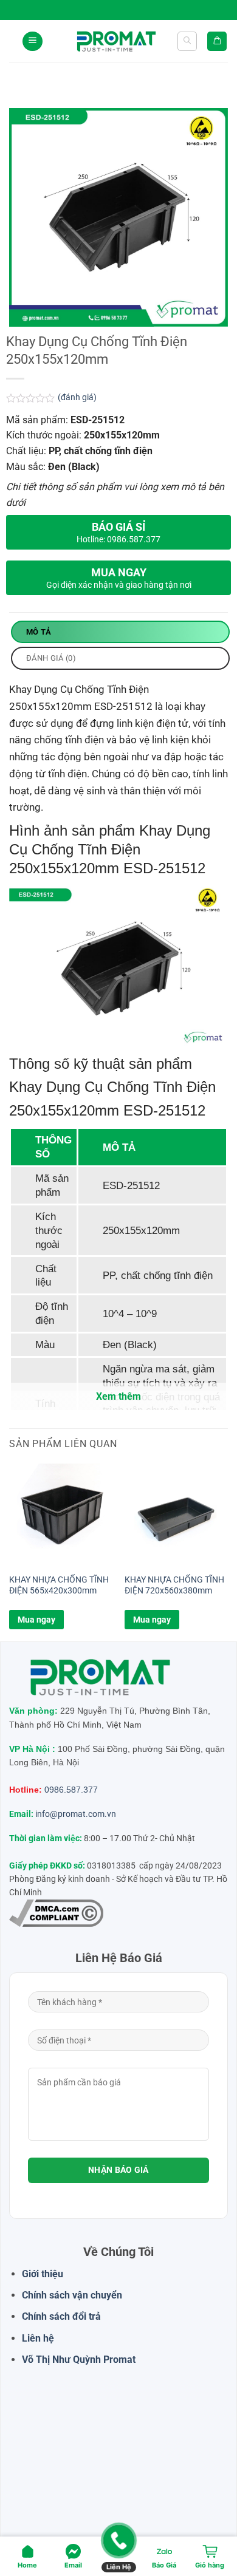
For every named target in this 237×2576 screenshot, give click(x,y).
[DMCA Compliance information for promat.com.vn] (56, 1913)
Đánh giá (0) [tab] (51, 658)
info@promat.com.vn (76, 1814)
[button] (33, 42)
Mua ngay (36, 1620)
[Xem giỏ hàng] (217, 42)
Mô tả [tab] (39, 632)
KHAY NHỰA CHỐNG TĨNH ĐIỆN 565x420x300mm (59, 1585)
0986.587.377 (71, 1790)
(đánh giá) (77, 397)
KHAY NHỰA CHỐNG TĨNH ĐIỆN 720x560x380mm (174, 1585)
